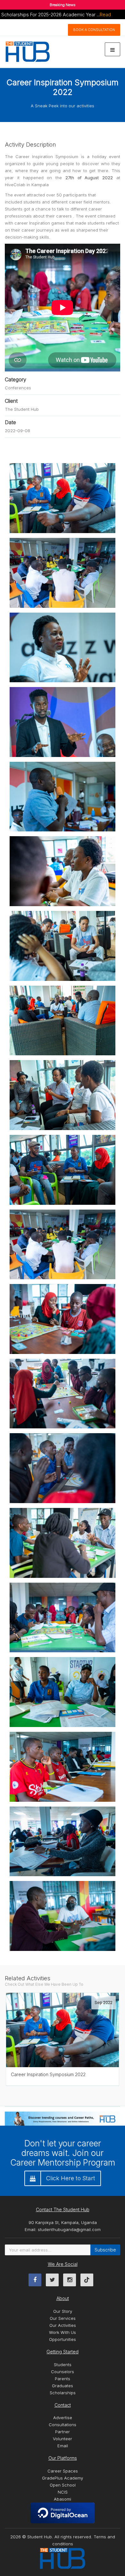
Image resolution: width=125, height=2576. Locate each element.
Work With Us (63, 2332)
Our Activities (63, 2325)
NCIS (63, 2492)
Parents (63, 2379)
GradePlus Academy (63, 2478)
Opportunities (63, 2339)
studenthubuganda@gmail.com (69, 2229)
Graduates (63, 2386)
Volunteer (63, 2439)
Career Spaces (63, 2471)
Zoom (58, 1993)
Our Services (63, 2318)
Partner (63, 2432)
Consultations (63, 2425)
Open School (63, 2485)
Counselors (63, 2372)
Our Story (63, 2311)
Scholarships (63, 2393)
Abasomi (63, 2499)
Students (63, 2365)
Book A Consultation (94, 30)
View (79, 1993)
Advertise (63, 2418)
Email (63, 2446)
